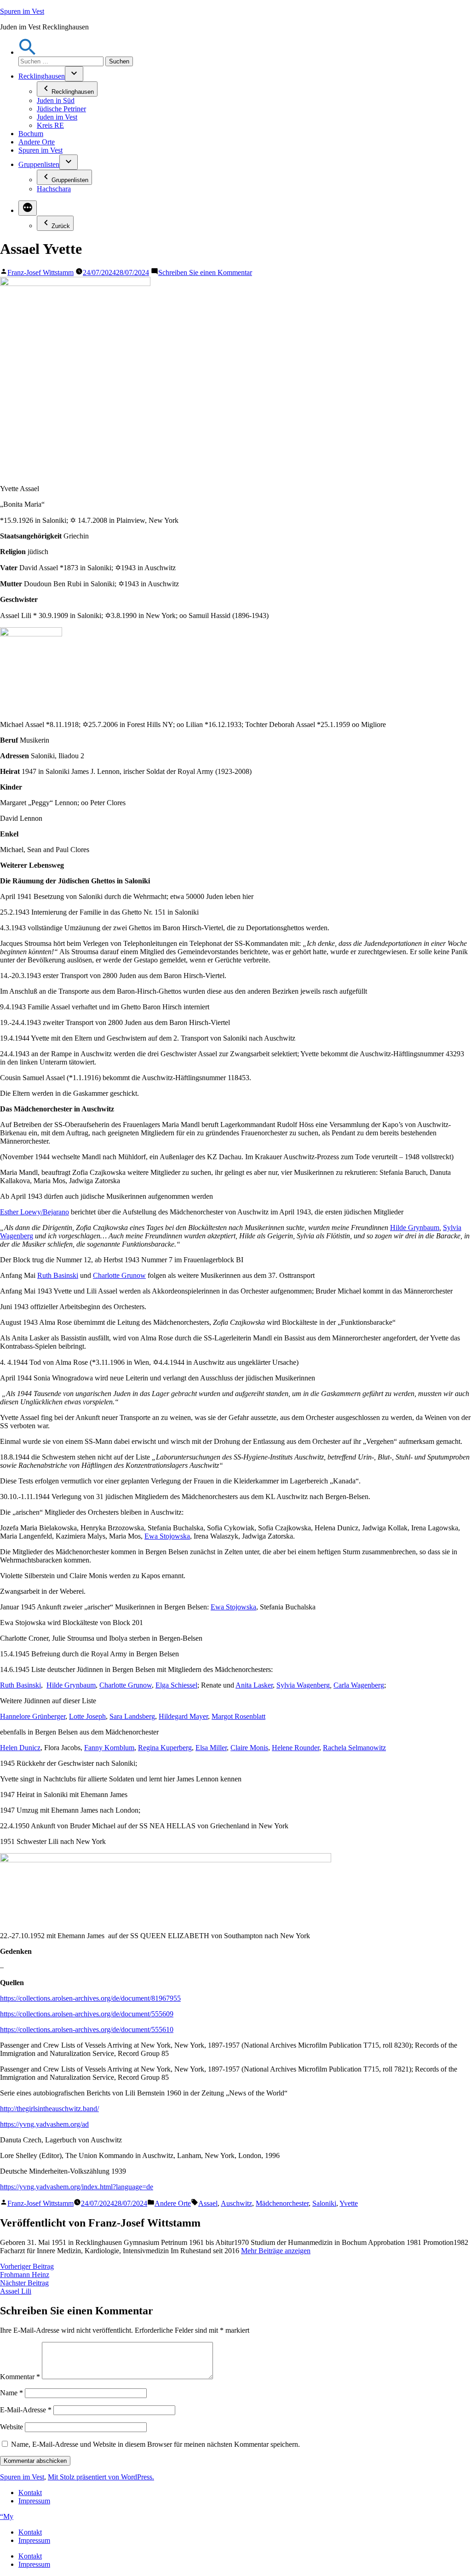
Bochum (31, 134)
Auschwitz (236, 2203)
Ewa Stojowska (167, 1536)
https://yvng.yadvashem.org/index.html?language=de (77, 2187)
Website (11, 2427)
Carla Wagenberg (359, 1685)
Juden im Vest (57, 117)
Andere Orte (37, 142)
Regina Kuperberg (165, 1748)
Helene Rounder (296, 1748)
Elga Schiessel (176, 1685)
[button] (28, 52)
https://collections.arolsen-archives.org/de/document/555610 (87, 2029)
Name (11, 2393)
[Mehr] (28, 208)
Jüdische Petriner (61, 109)
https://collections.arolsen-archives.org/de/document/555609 (87, 2014)
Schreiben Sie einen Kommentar (205, 272)
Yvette (349, 2203)
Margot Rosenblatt (238, 1716)
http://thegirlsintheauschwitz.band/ (49, 2109)
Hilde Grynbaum (415, 1228)
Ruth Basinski (58, 1275)
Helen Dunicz (20, 1748)
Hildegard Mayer (183, 1716)
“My (7, 2516)
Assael (208, 2203)
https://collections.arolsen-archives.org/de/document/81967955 (90, 1998)
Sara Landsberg (132, 1716)
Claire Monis (249, 1748)
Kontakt (30, 2493)
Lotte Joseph (87, 1716)
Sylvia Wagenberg (303, 1685)
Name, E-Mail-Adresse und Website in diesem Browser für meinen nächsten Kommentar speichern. (155, 2444)
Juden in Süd (56, 100)
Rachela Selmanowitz (354, 1748)
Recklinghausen (42, 76)
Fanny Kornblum (109, 1748)
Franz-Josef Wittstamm (40, 272)
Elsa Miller (211, 1748)
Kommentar (20, 2377)
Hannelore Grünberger (33, 1716)
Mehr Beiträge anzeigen (276, 2251)
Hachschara (54, 189)
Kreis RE (50, 125)
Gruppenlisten (39, 164)
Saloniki (324, 2203)
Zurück (61, 226)
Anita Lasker (254, 1685)
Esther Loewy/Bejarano (34, 1212)
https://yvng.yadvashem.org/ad (44, 2124)
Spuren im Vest (22, 11)
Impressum (34, 2501)
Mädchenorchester (282, 2203)
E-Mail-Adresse (26, 2410)
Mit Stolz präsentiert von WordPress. (101, 2477)
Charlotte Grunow (119, 1275)
